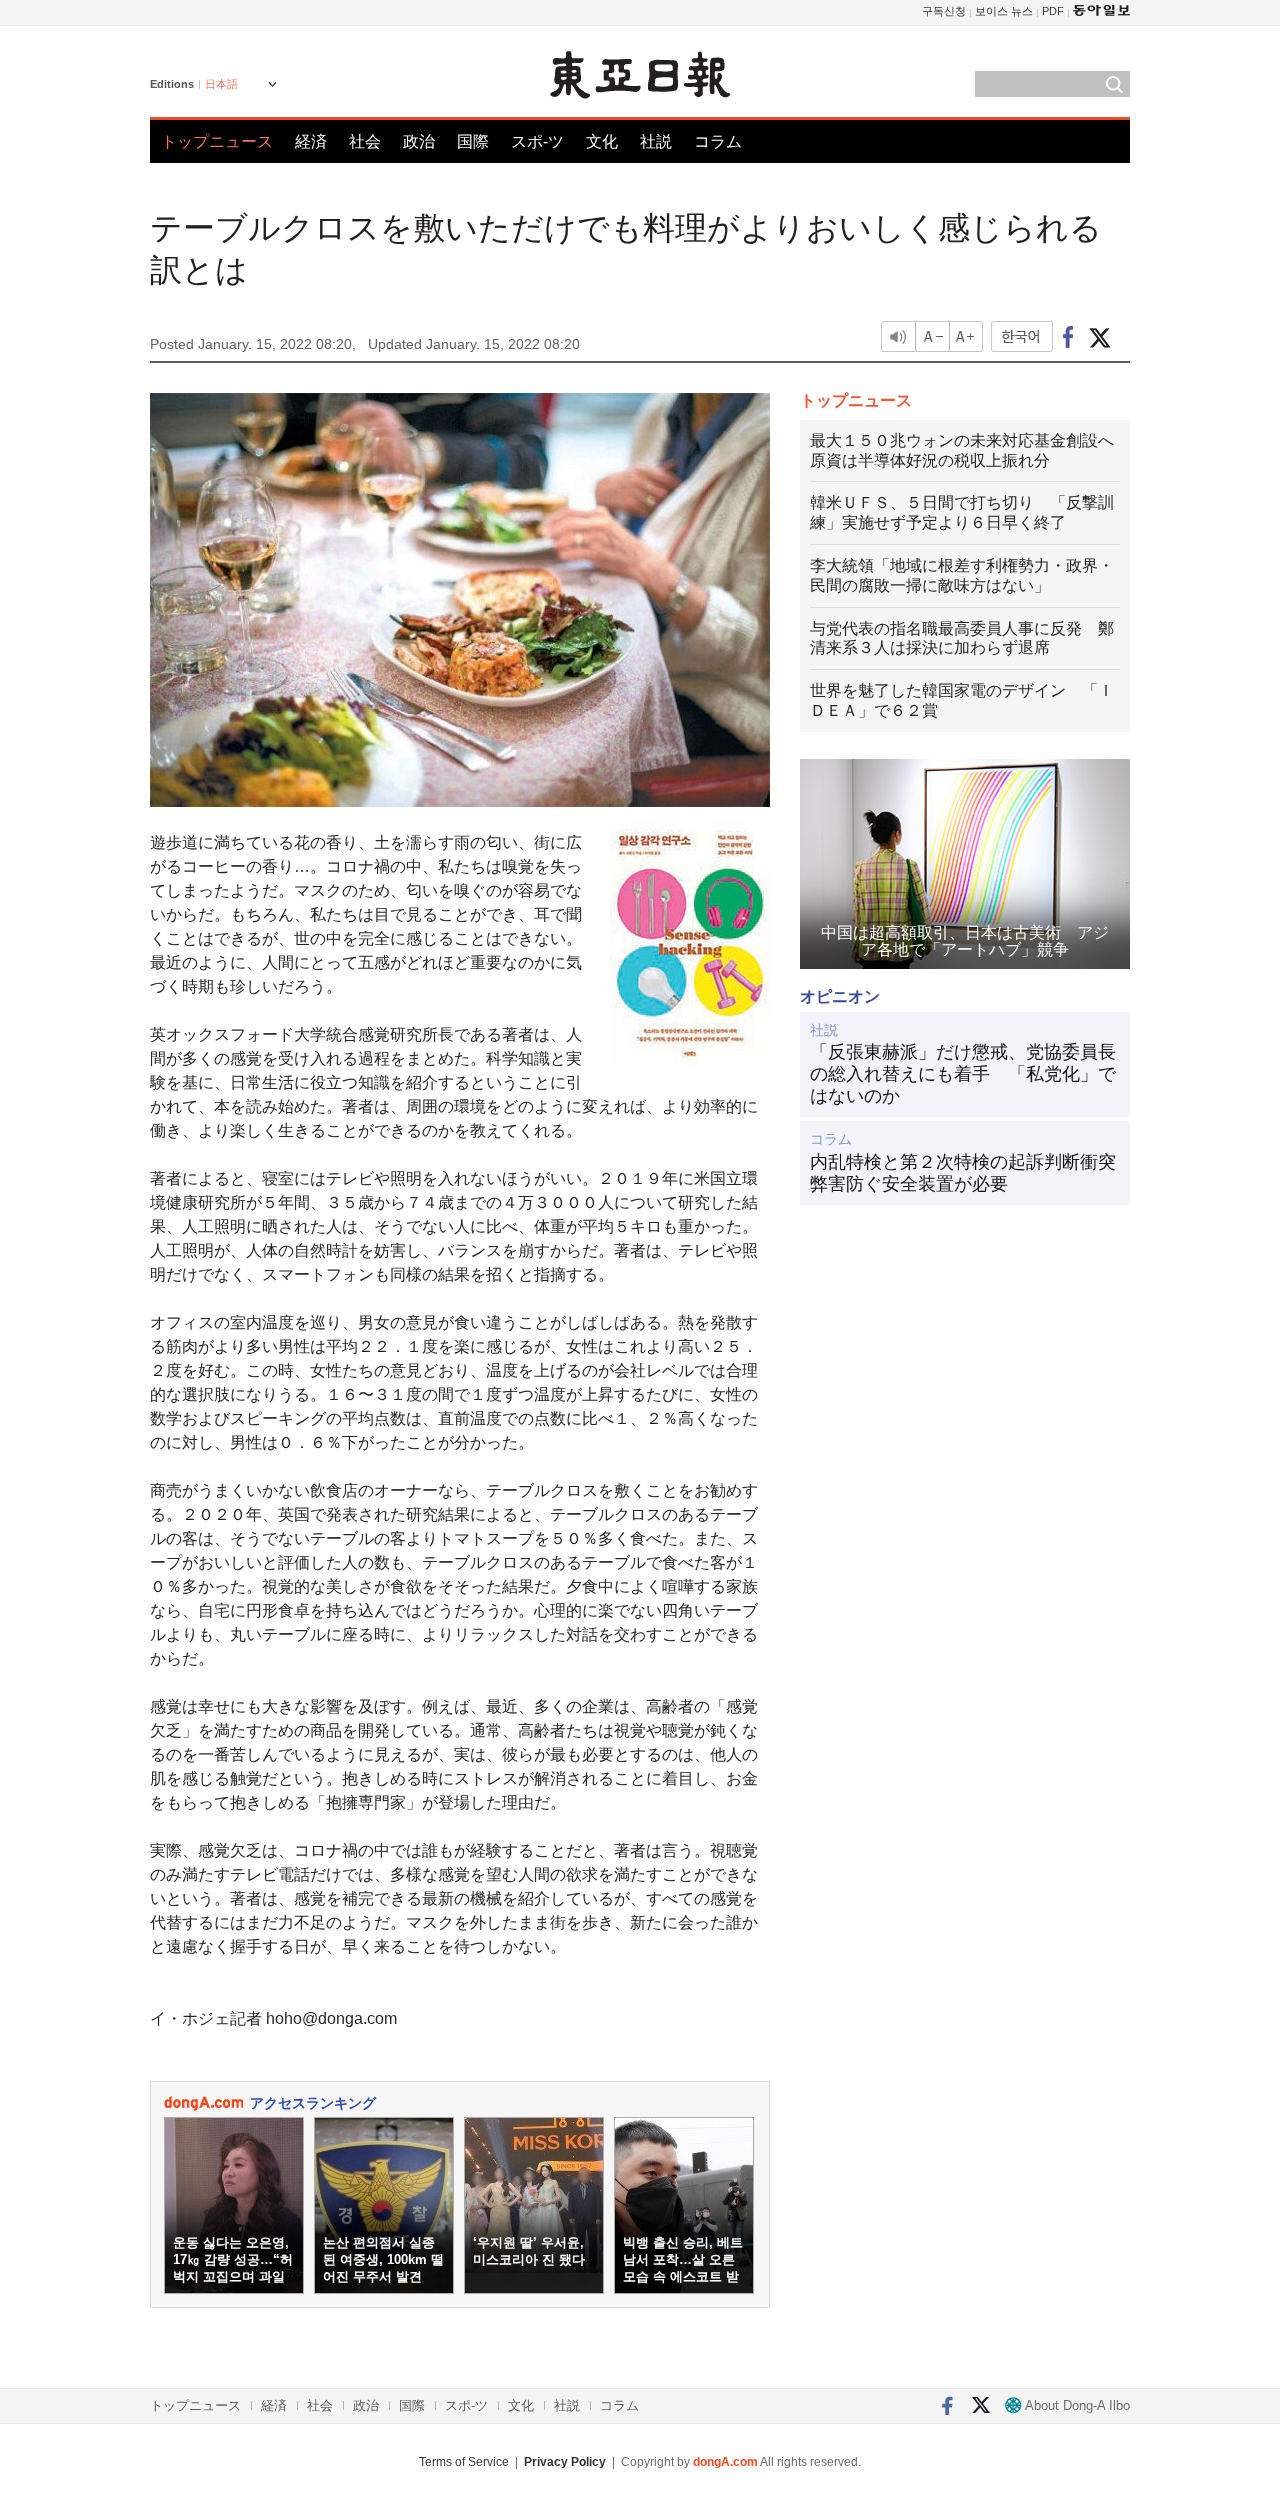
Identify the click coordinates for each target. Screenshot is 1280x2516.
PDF (1053, 11)
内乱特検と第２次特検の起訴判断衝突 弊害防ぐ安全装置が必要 (965, 1173)
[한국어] (1022, 336)
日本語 (221, 84)
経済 (311, 141)
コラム (718, 141)
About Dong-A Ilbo (1076, 2405)
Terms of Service (464, 2462)
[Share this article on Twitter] (1099, 336)
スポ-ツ (537, 141)
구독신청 (944, 11)
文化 (602, 141)
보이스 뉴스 (1004, 11)
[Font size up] (967, 336)
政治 (419, 141)
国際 (473, 141)
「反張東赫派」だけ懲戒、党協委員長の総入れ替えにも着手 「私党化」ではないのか (963, 1073)
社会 (365, 141)
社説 (656, 141)
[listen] (898, 336)
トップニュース (217, 141)
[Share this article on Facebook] (1068, 336)
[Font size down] (932, 336)
